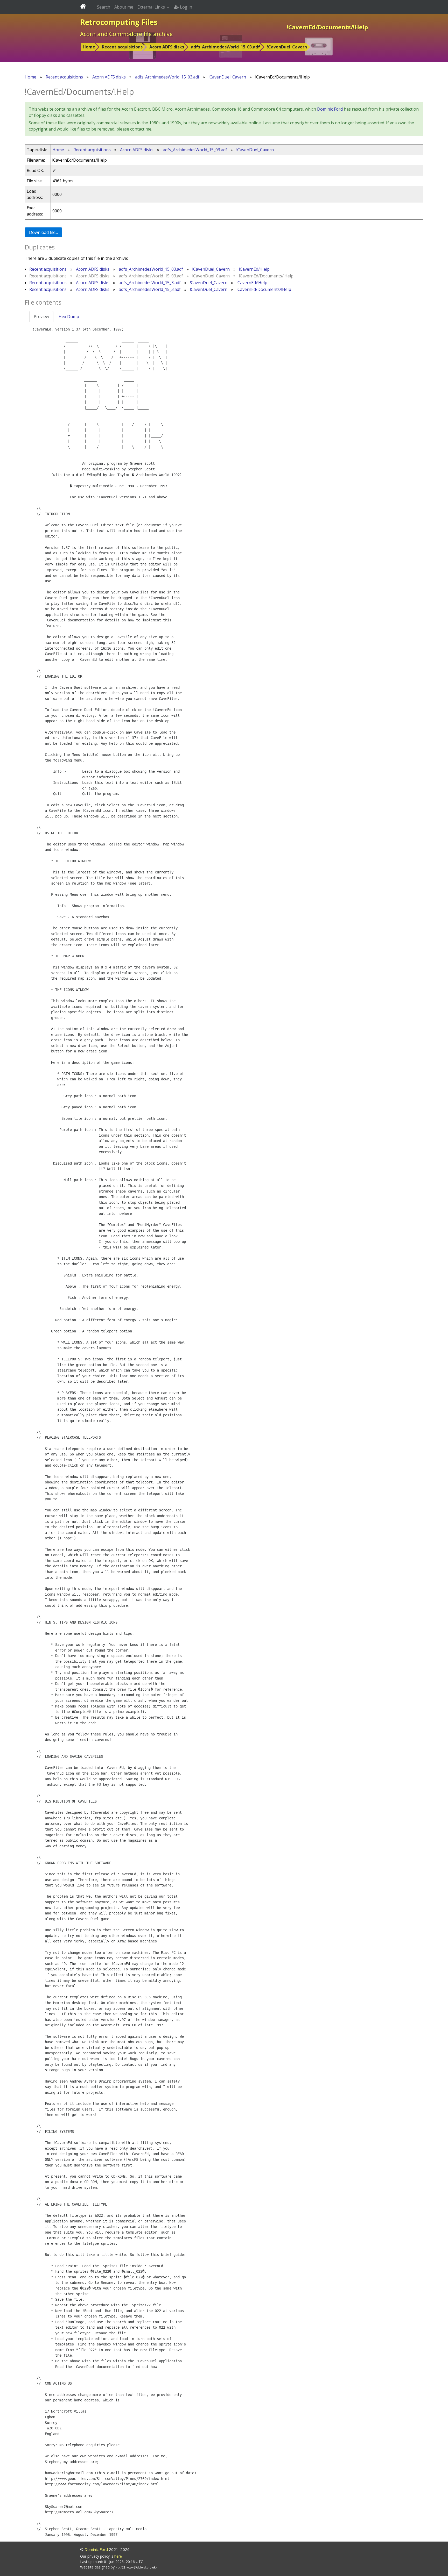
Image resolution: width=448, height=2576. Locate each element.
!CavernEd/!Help (254, 269)
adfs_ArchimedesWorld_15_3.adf (150, 283)
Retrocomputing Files (119, 22)
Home (89, 47)
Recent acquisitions (122, 47)
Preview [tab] (41, 317)
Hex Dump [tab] (69, 317)
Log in (185, 7)
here (118, 2556)
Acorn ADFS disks (167, 47)
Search (104, 7)
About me (124, 7)
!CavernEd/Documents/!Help (264, 289)
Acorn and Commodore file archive (126, 34)
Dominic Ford (330, 109)
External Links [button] (152, 7)
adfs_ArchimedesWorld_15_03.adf (225, 47)
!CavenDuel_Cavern (287, 47)
